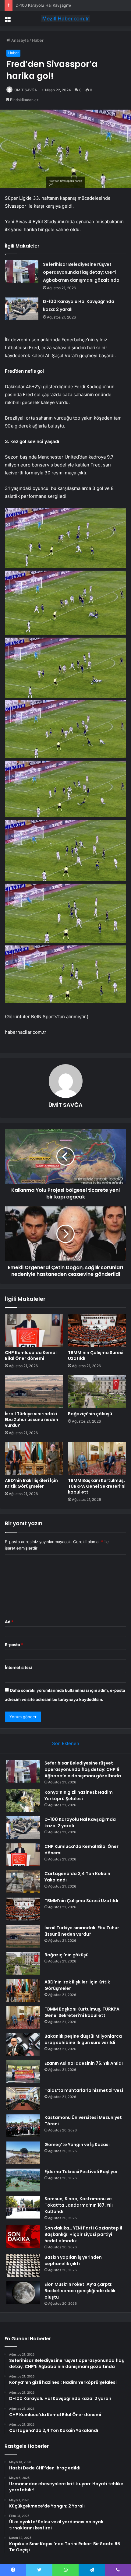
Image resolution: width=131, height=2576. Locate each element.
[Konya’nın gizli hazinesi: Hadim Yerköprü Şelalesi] (23, 1801)
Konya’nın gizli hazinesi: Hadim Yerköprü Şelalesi (79, 1795)
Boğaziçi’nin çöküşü (90, 1414)
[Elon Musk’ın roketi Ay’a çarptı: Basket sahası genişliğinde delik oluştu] (23, 2293)
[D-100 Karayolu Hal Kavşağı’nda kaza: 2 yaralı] (22, 309)
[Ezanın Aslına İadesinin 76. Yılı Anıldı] (23, 2072)
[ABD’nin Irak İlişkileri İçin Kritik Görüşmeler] (34, 1459)
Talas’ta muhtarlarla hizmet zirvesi (84, 2090)
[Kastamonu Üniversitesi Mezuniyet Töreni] (23, 2126)
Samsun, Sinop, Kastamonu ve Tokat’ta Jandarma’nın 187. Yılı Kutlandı (79, 2205)
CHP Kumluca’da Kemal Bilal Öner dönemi (31, 1355)
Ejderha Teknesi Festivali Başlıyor (81, 2172)
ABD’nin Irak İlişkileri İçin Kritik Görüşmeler (31, 1483)
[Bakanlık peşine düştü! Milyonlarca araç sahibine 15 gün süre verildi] (23, 2045)
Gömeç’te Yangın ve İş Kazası (77, 2145)
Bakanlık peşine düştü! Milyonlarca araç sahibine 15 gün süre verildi (83, 2039)
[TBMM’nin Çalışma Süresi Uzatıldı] (97, 1330)
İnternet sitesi (18, 1667)
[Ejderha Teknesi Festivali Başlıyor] (23, 2180)
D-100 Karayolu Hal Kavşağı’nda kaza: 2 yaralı (58, 5)
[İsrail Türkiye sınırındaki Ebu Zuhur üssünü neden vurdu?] (34, 1392)
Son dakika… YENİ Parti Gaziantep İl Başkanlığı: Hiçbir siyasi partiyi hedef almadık (83, 2234)
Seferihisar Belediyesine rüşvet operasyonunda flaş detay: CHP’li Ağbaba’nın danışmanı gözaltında (81, 272)
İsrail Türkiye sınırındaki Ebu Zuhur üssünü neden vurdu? (32, 1420)
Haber (38, 40)
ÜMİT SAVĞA (26, 90)
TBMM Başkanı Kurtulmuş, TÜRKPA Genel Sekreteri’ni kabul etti (97, 1486)
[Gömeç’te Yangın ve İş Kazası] (23, 2153)
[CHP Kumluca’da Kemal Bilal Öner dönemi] (34, 1330)
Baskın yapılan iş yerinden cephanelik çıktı (73, 2260)
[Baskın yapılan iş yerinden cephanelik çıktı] (23, 2266)
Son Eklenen (66, 1743)
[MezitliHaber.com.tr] (65, 19)
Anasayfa (19, 40)
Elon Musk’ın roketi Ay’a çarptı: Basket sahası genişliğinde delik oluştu (80, 2291)
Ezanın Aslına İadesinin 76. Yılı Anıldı (84, 2063)
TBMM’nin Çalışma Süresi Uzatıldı (96, 1355)
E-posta (14, 1645)
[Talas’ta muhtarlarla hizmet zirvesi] (23, 2099)
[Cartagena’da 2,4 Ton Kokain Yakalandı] (23, 1882)
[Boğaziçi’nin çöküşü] (97, 1392)
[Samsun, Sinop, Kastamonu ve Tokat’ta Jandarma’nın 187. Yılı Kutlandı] (23, 2207)
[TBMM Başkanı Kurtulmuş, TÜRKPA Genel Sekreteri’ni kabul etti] (97, 1459)
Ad (9, 1622)
